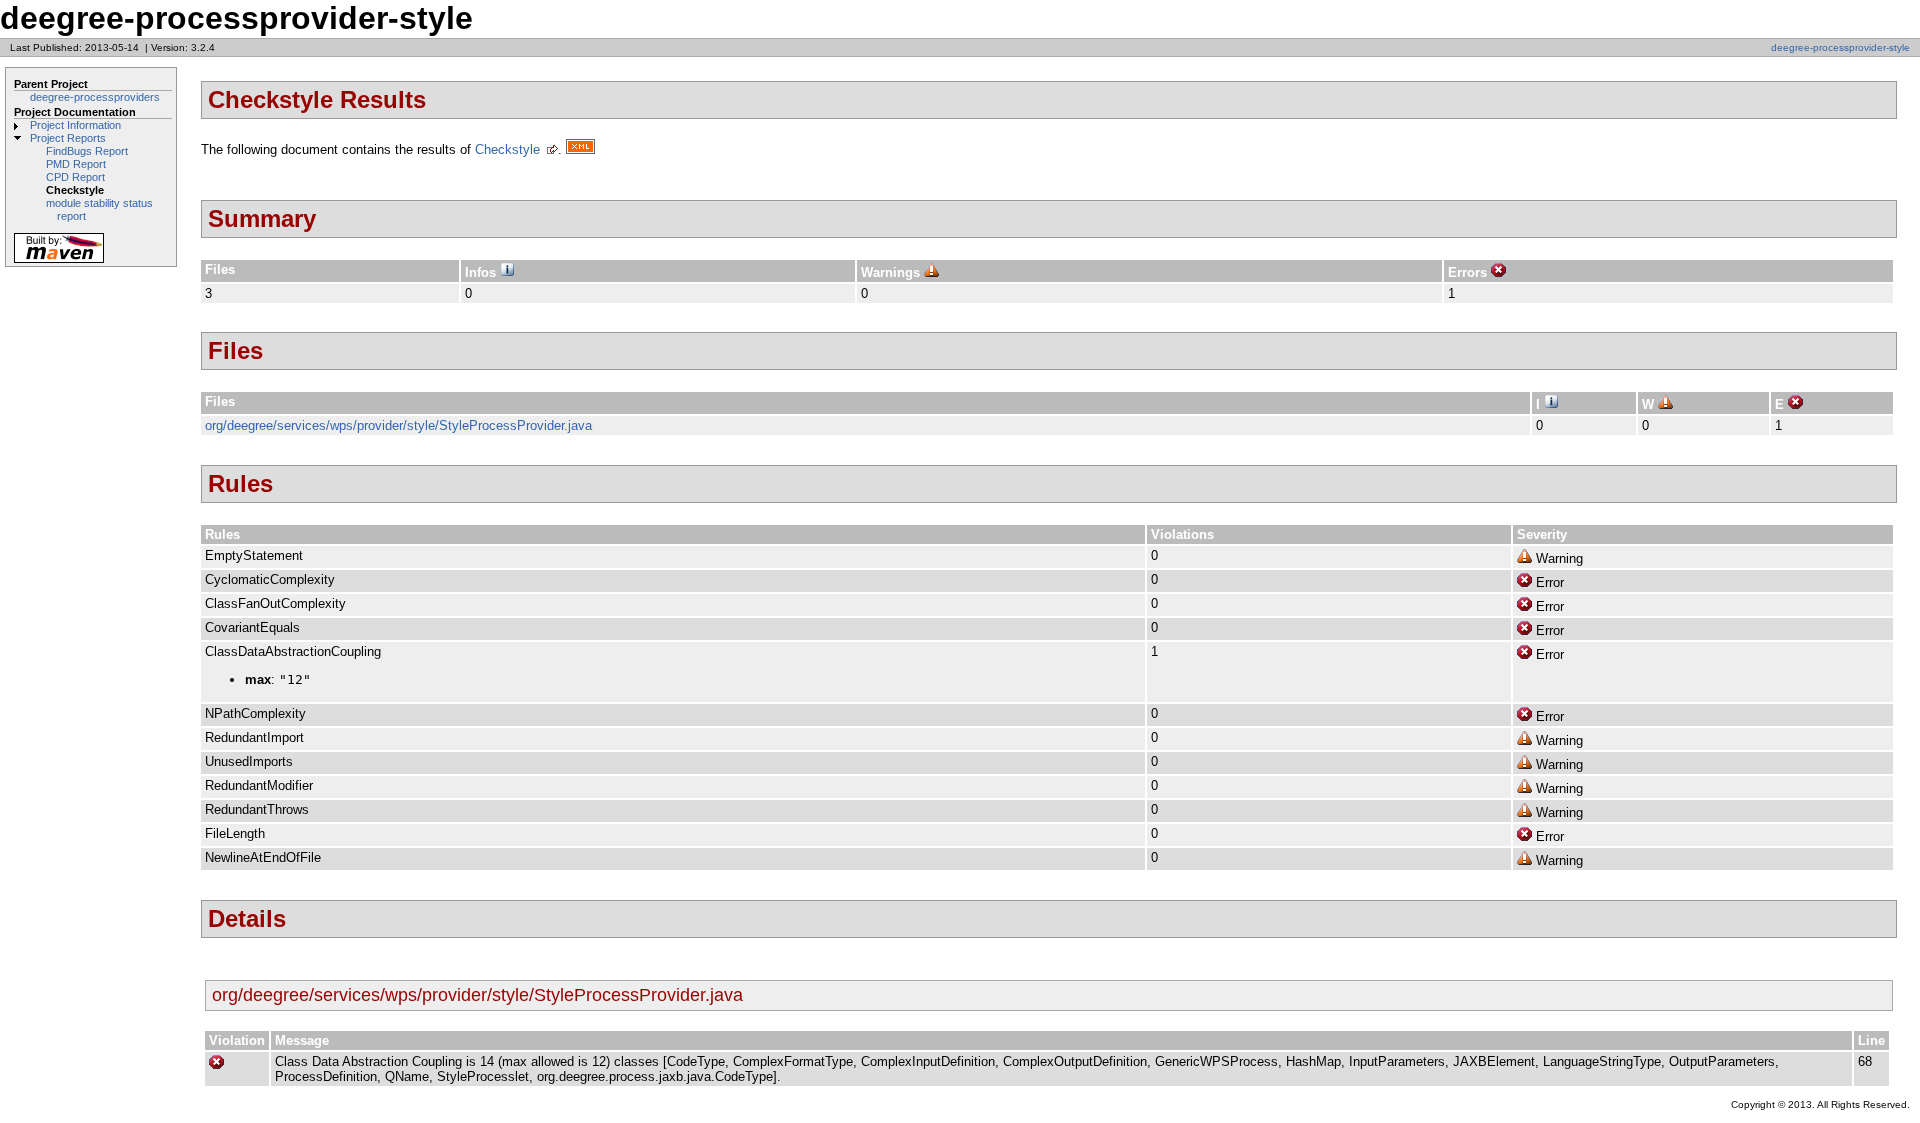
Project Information (75, 125)
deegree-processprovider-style (1840, 47)
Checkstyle (507, 149)
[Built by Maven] (59, 261)
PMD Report (76, 164)
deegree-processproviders (95, 97)
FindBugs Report (87, 151)
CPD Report (75, 177)
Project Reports (68, 138)
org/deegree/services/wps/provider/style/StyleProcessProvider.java (398, 425)
